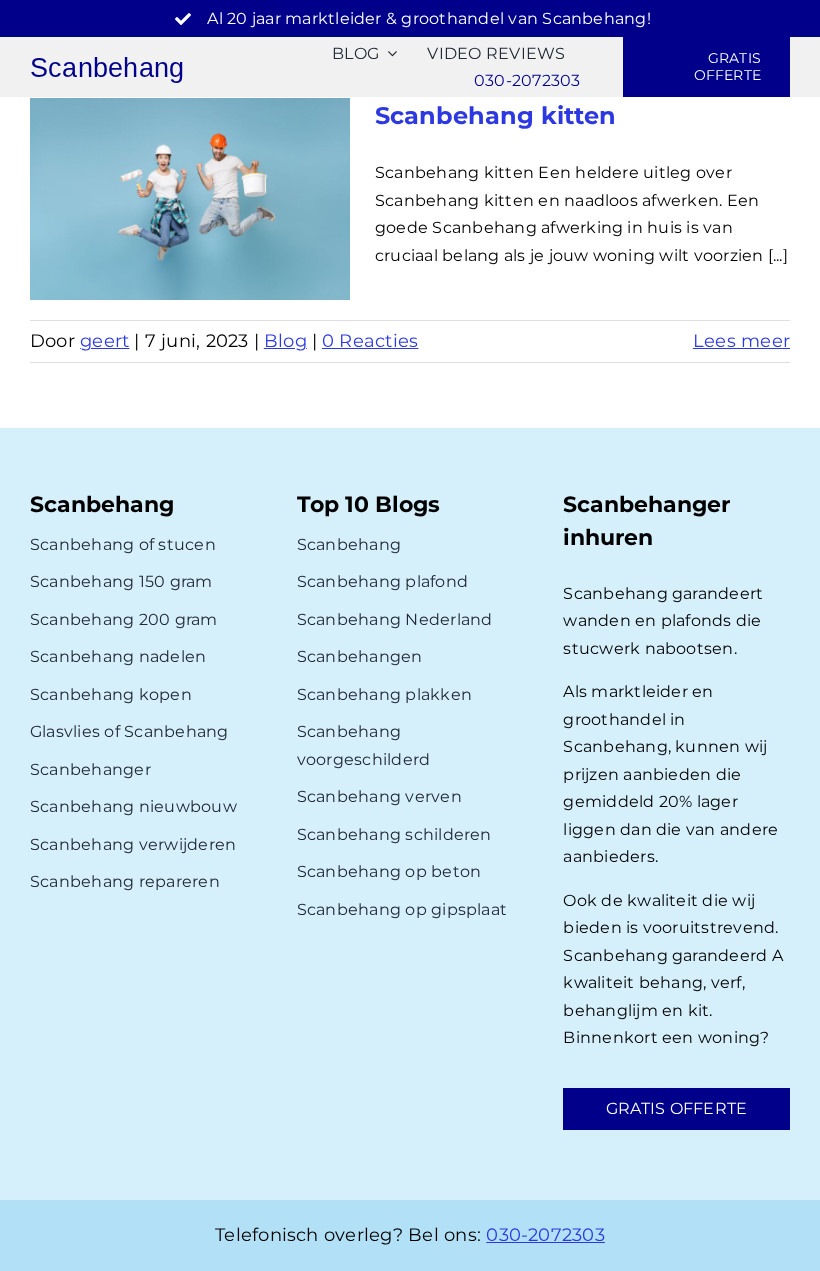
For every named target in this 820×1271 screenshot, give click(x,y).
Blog (285, 341)
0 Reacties (370, 341)
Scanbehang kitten (495, 115)
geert (104, 341)
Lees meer (741, 341)
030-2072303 (545, 1235)
